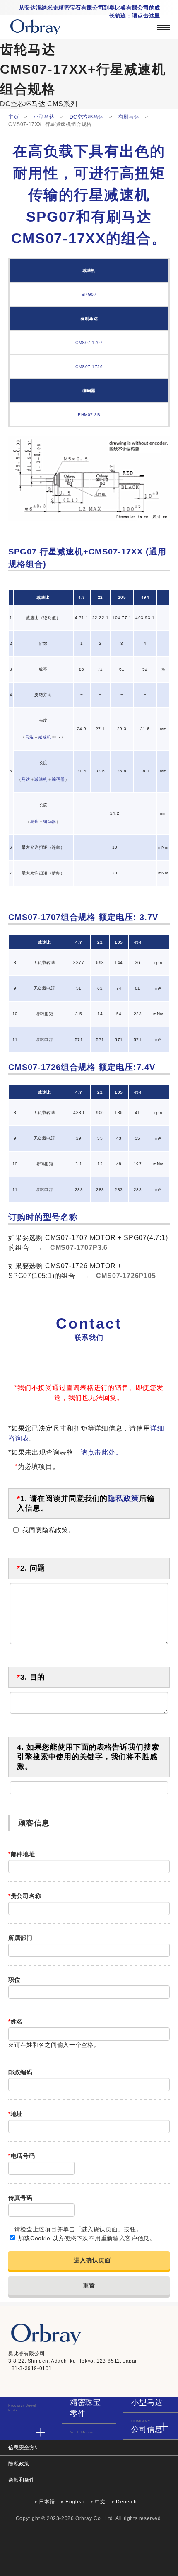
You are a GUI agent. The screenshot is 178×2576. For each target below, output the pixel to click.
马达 (30, 737)
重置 (89, 2285)
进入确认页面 (92, 2260)
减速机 (45, 737)
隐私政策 (123, 1499)
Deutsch (126, 2502)
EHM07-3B (89, 415)
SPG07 (89, 294)
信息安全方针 (24, 2448)
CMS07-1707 (89, 343)
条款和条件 (22, 2480)
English (75, 2502)
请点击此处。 (102, 1452)
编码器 (58, 779)
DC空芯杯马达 (23, 104)
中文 (100, 2502)
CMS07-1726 (89, 367)
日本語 (47, 2502)
